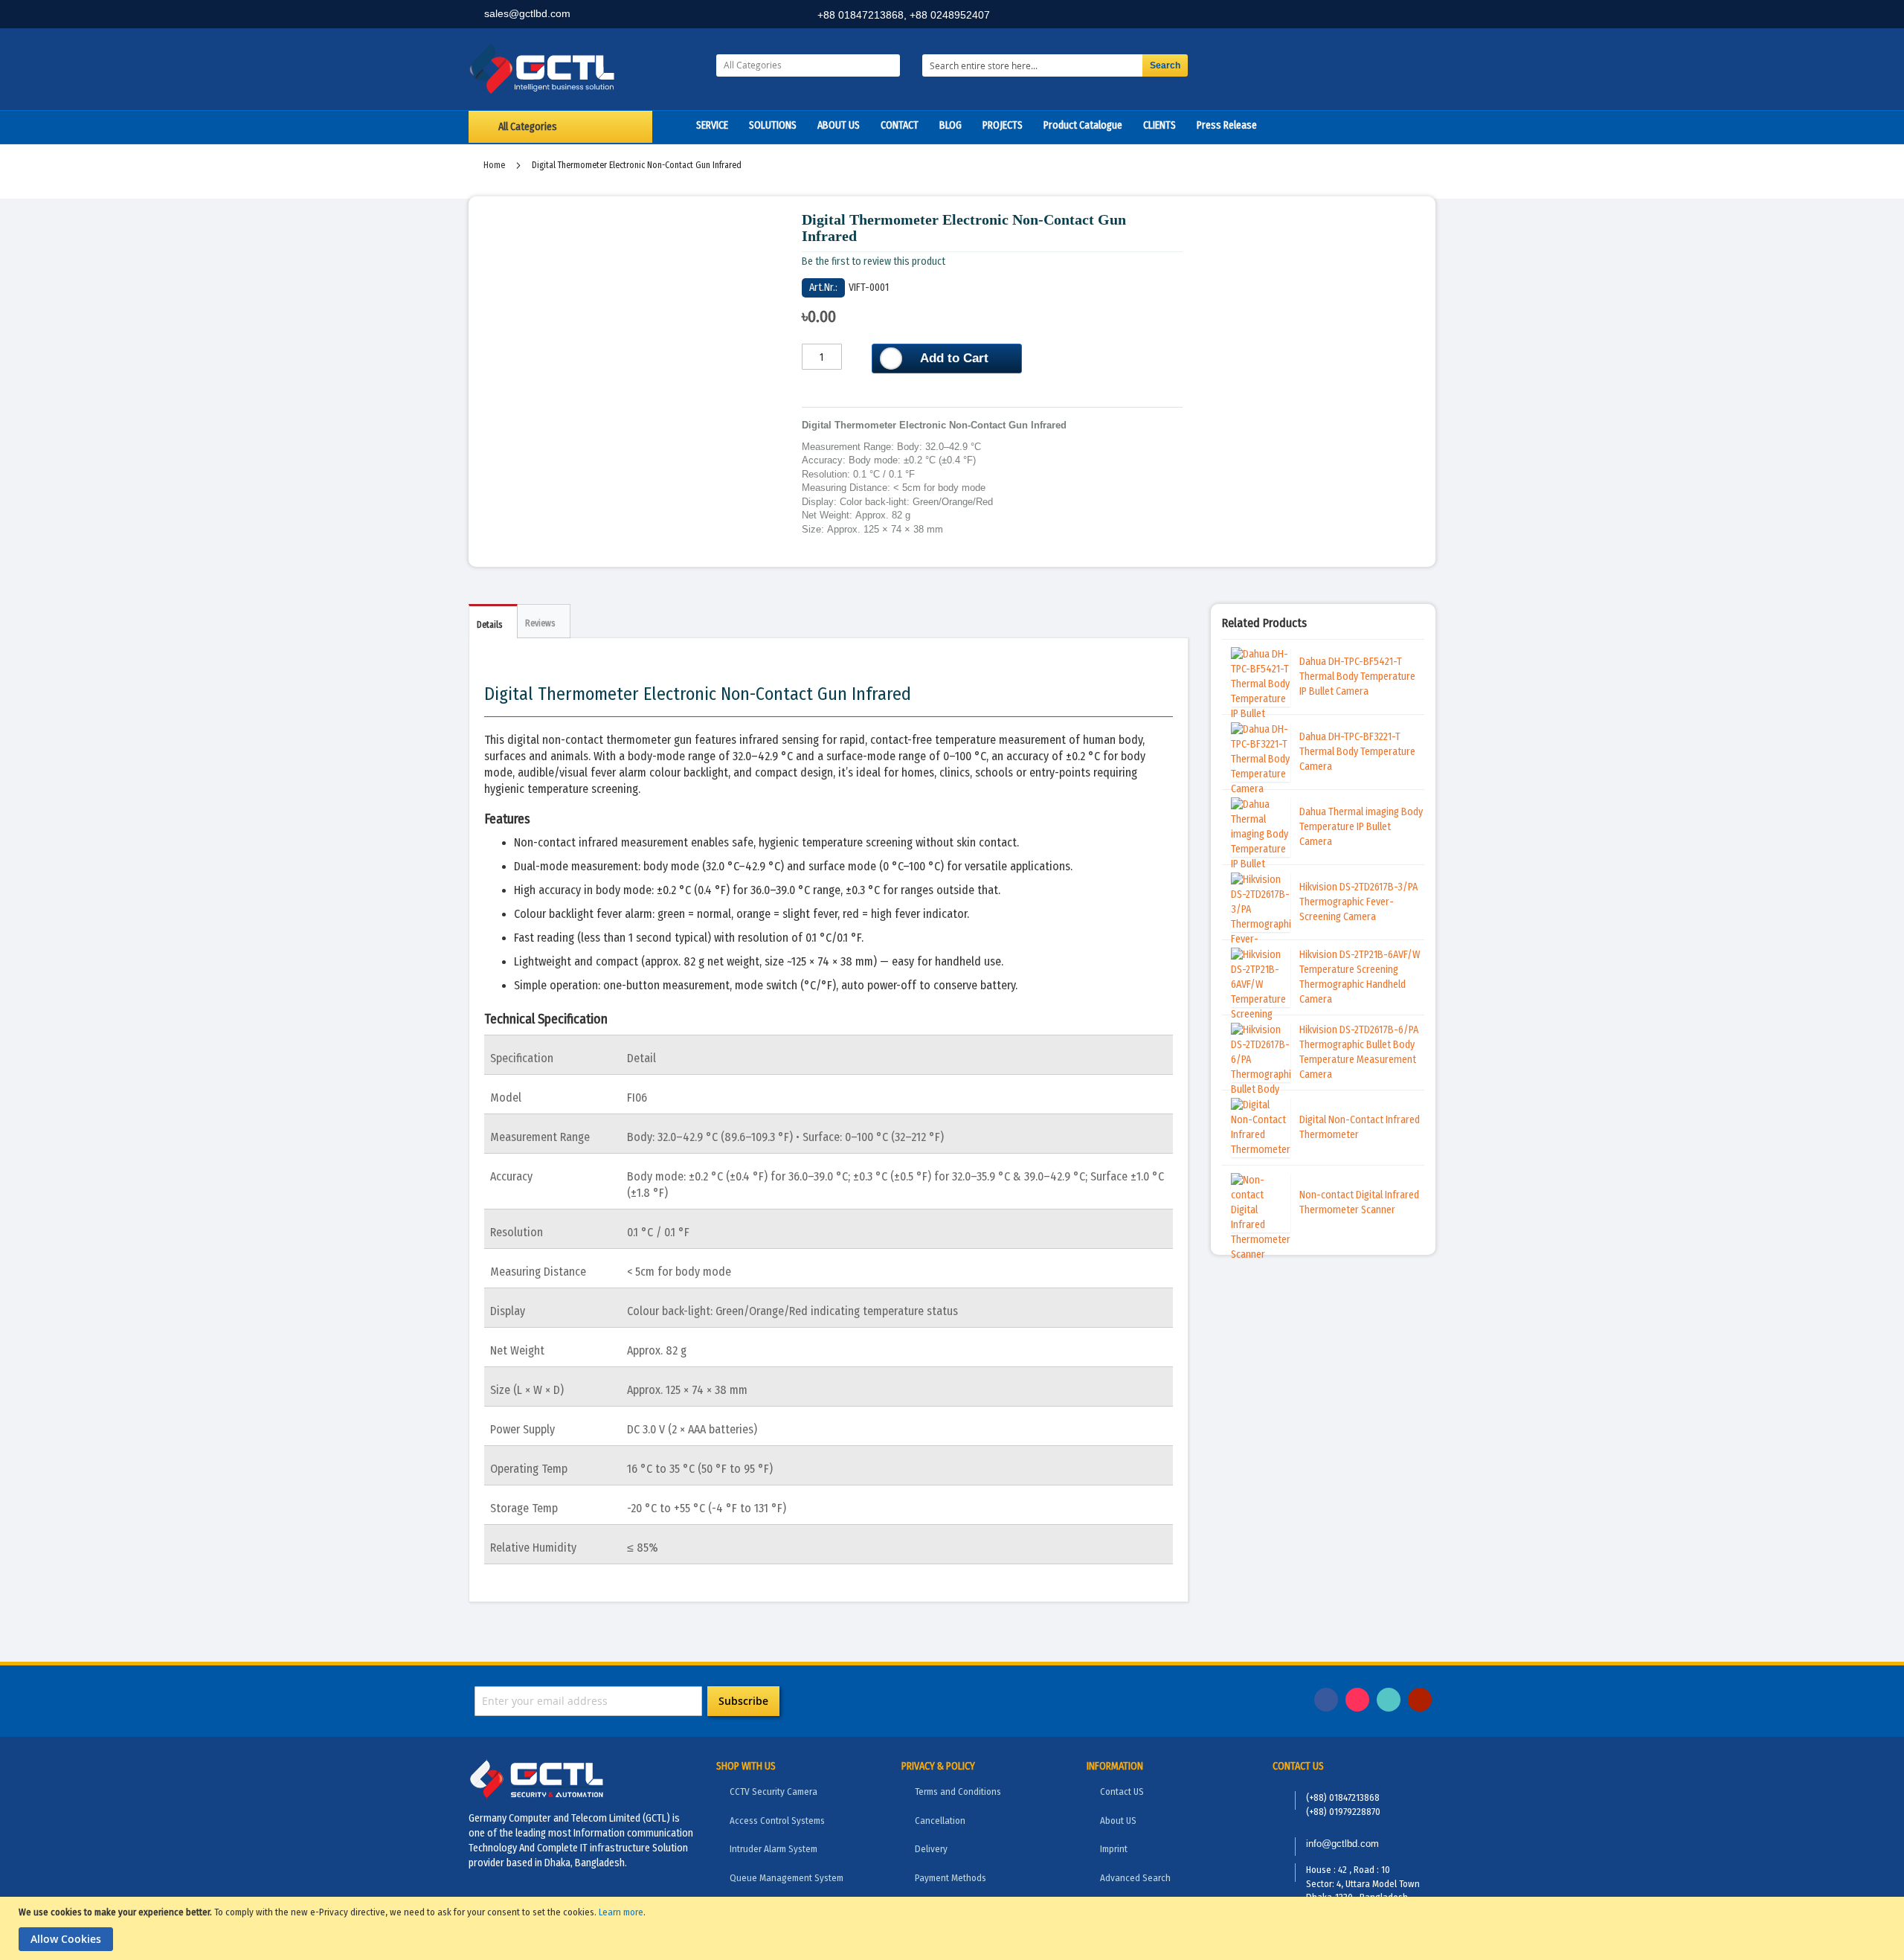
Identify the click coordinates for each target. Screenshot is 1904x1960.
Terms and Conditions (958, 1792)
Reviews (540, 623)
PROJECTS (1003, 125)
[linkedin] (1354, 16)
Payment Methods (951, 1878)
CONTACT (900, 125)
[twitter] (1387, 16)
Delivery (931, 1849)
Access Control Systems (777, 1821)
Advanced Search (1135, 1878)
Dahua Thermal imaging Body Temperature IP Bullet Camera (1361, 827)
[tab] (493, 621)
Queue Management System (787, 1878)
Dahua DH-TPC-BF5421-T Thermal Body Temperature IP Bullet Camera (1357, 677)
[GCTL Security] (581, 69)
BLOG (951, 125)
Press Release (1227, 125)
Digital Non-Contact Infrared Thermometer (1360, 1127)
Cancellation (940, 1821)
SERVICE (712, 125)
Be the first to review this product (874, 261)
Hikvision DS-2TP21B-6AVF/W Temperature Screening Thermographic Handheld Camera (1360, 977)
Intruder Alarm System (773, 1849)
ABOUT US (839, 125)
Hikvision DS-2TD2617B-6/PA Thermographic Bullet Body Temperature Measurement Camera (1359, 1052)
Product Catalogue (1083, 125)
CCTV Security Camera (773, 1792)
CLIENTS (1160, 125)
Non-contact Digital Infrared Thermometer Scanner (1359, 1202)
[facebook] (1322, 16)
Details (489, 625)
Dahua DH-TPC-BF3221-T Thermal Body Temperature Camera (1357, 752)
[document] (954, 1928)
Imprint (1114, 1849)
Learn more (621, 1912)
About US (1118, 1821)
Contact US (1122, 1792)
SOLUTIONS (773, 125)
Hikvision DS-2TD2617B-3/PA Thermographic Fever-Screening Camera (1358, 902)
